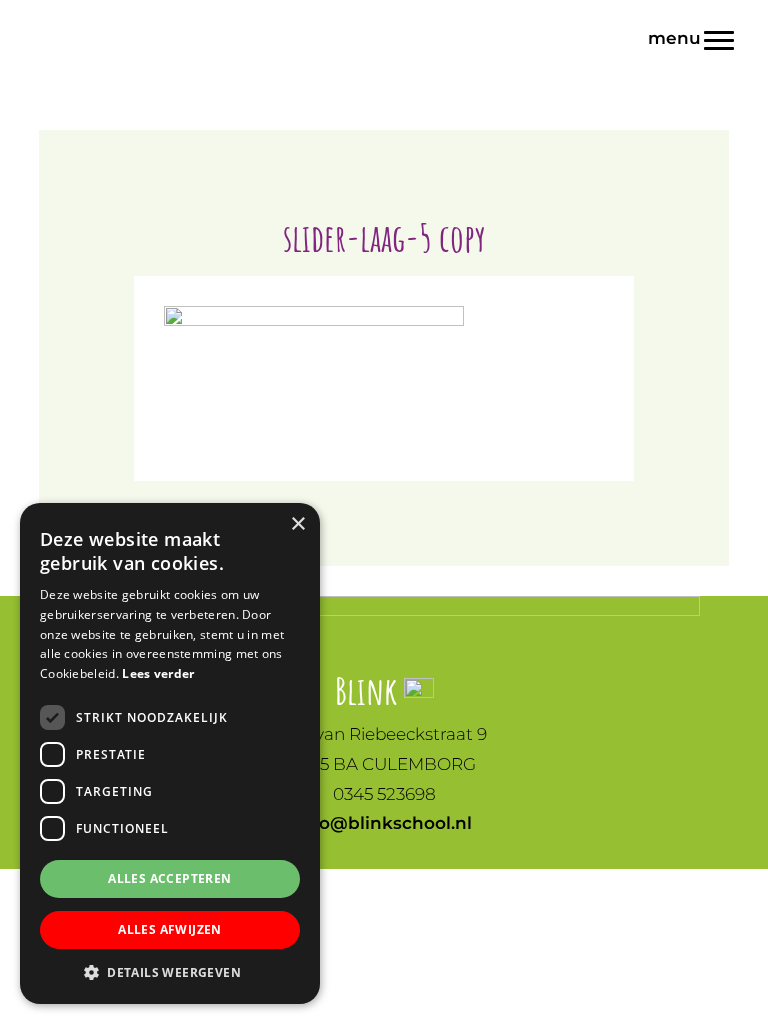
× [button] (297, 524)
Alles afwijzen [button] (170, 929)
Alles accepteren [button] (169, 878)
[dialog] (170, 753)
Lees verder (158, 673)
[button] (170, 973)
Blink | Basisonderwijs (384, 19)
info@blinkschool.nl (384, 823)
